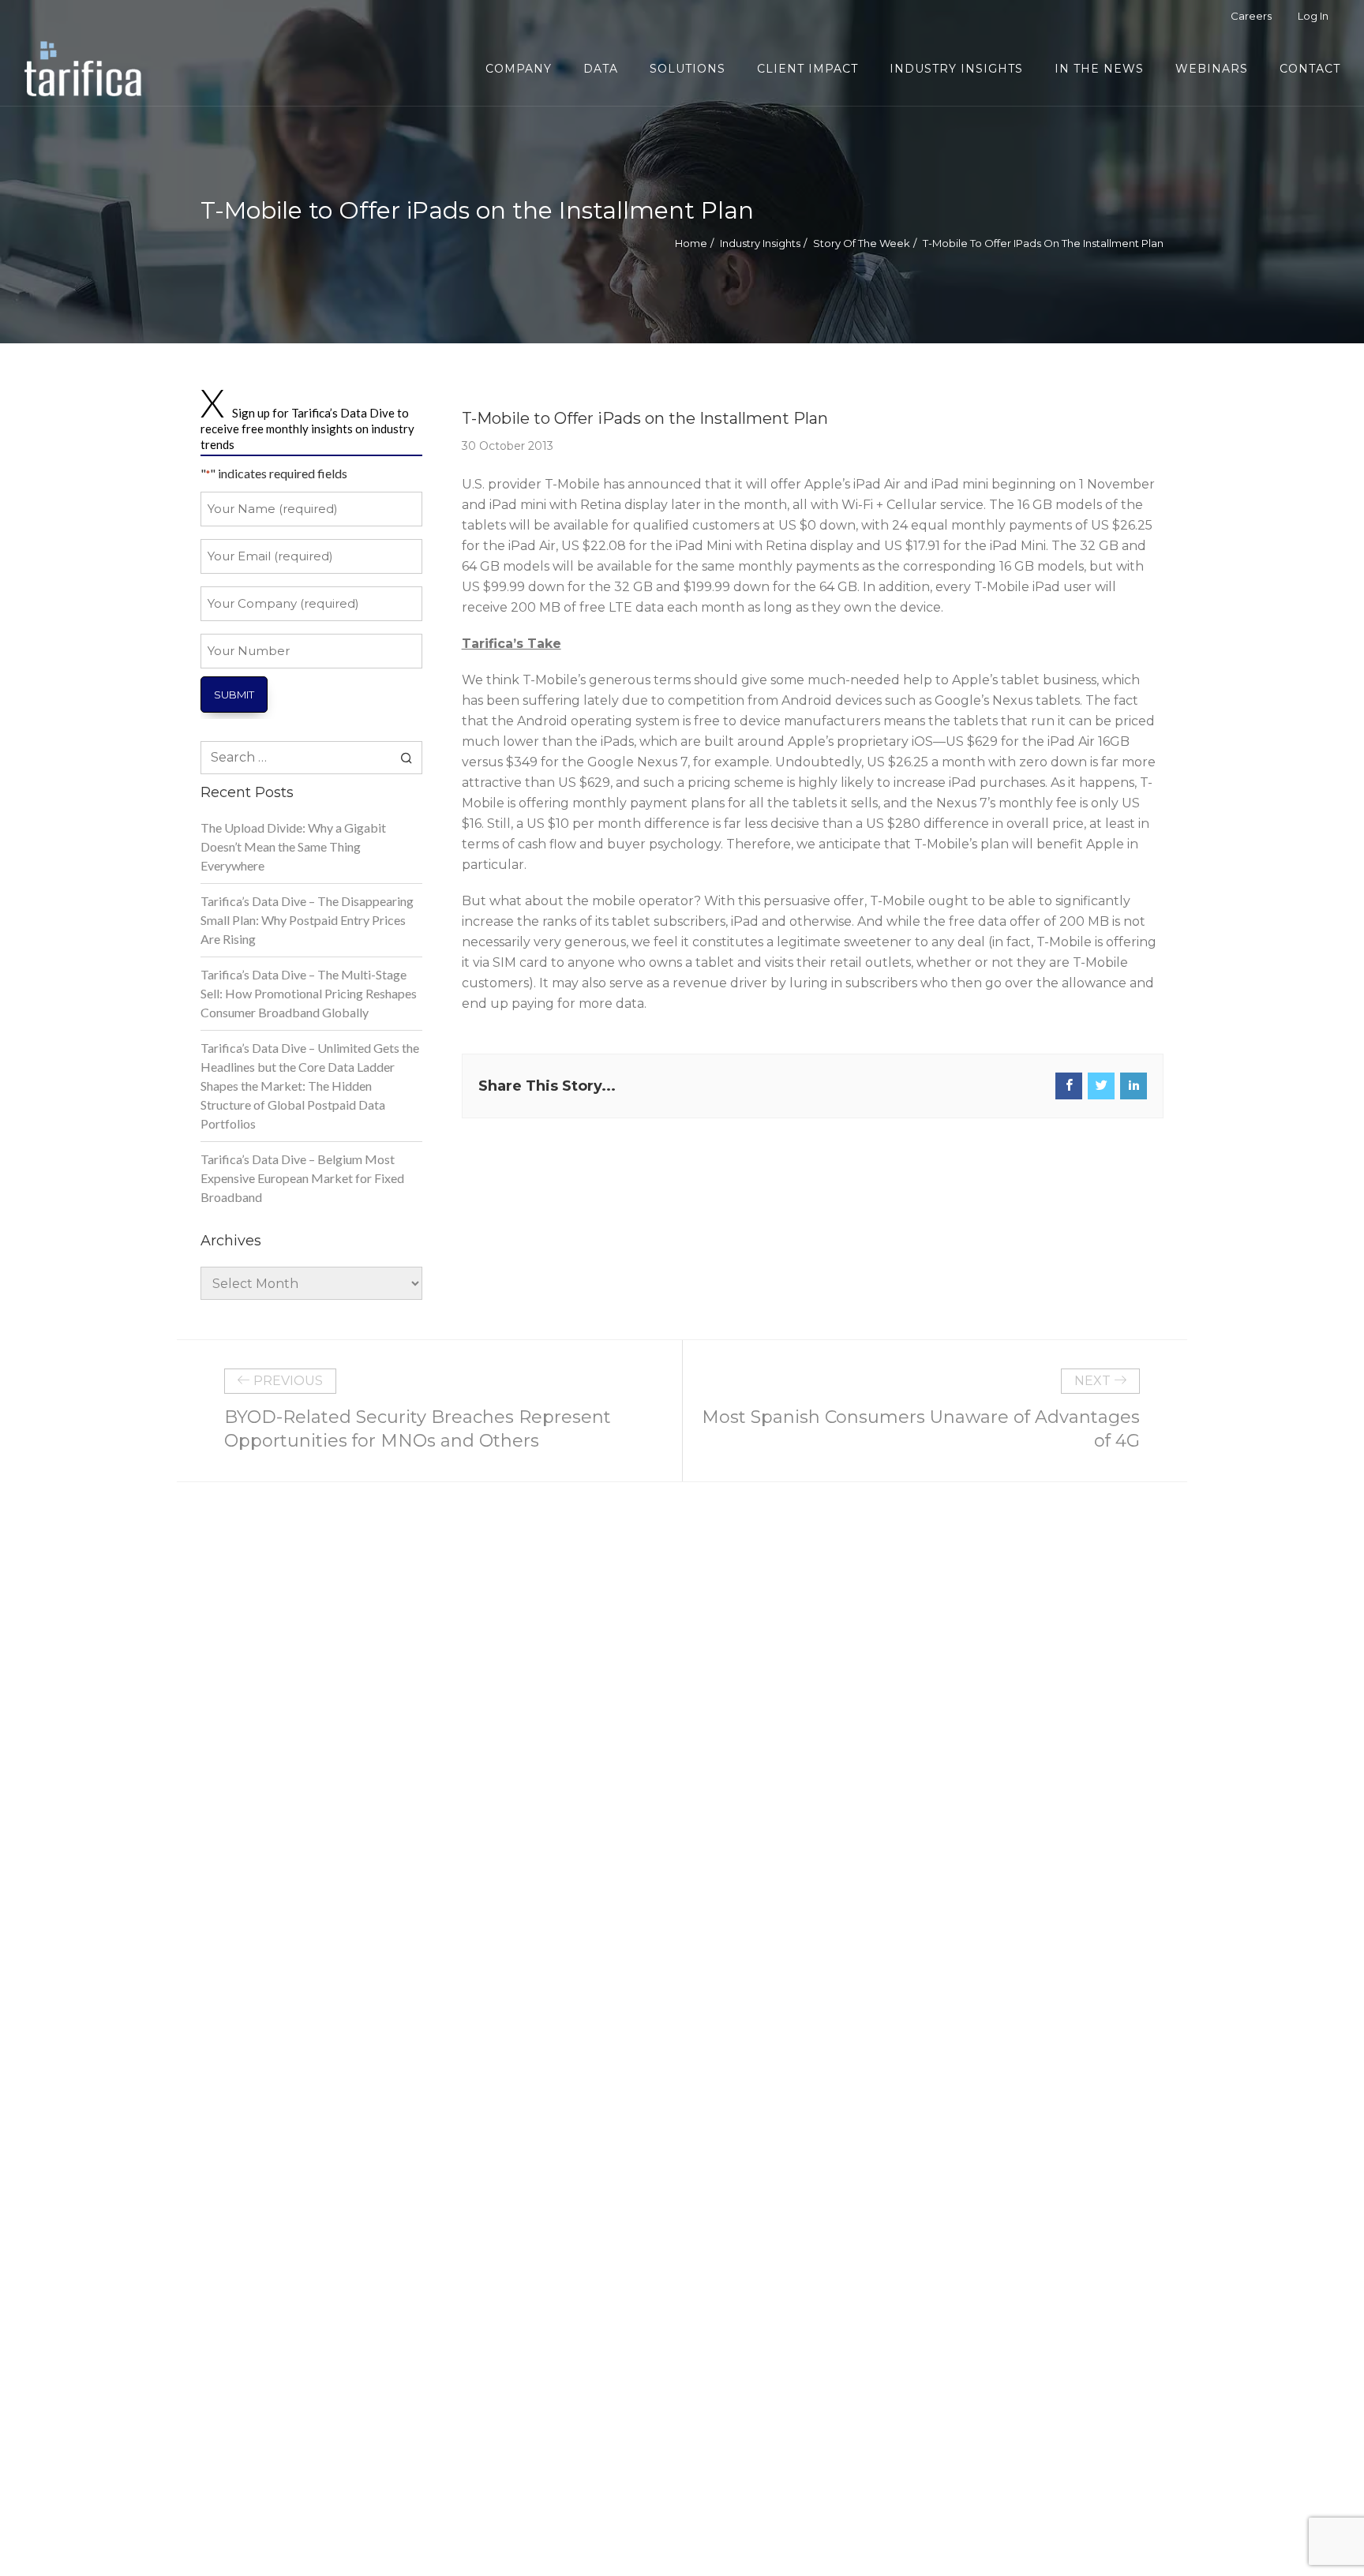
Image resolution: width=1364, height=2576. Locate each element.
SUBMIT (234, 695)
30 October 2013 (508, 446)
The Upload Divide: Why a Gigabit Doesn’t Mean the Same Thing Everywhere (293, 846)
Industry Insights (760, 243)
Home (691, 243)
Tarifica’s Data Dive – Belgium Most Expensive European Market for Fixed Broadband (302, 1178)
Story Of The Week (862, 243)
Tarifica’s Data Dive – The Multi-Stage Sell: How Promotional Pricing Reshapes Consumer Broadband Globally (309, 993)
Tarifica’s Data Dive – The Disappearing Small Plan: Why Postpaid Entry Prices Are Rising (307, 920)
